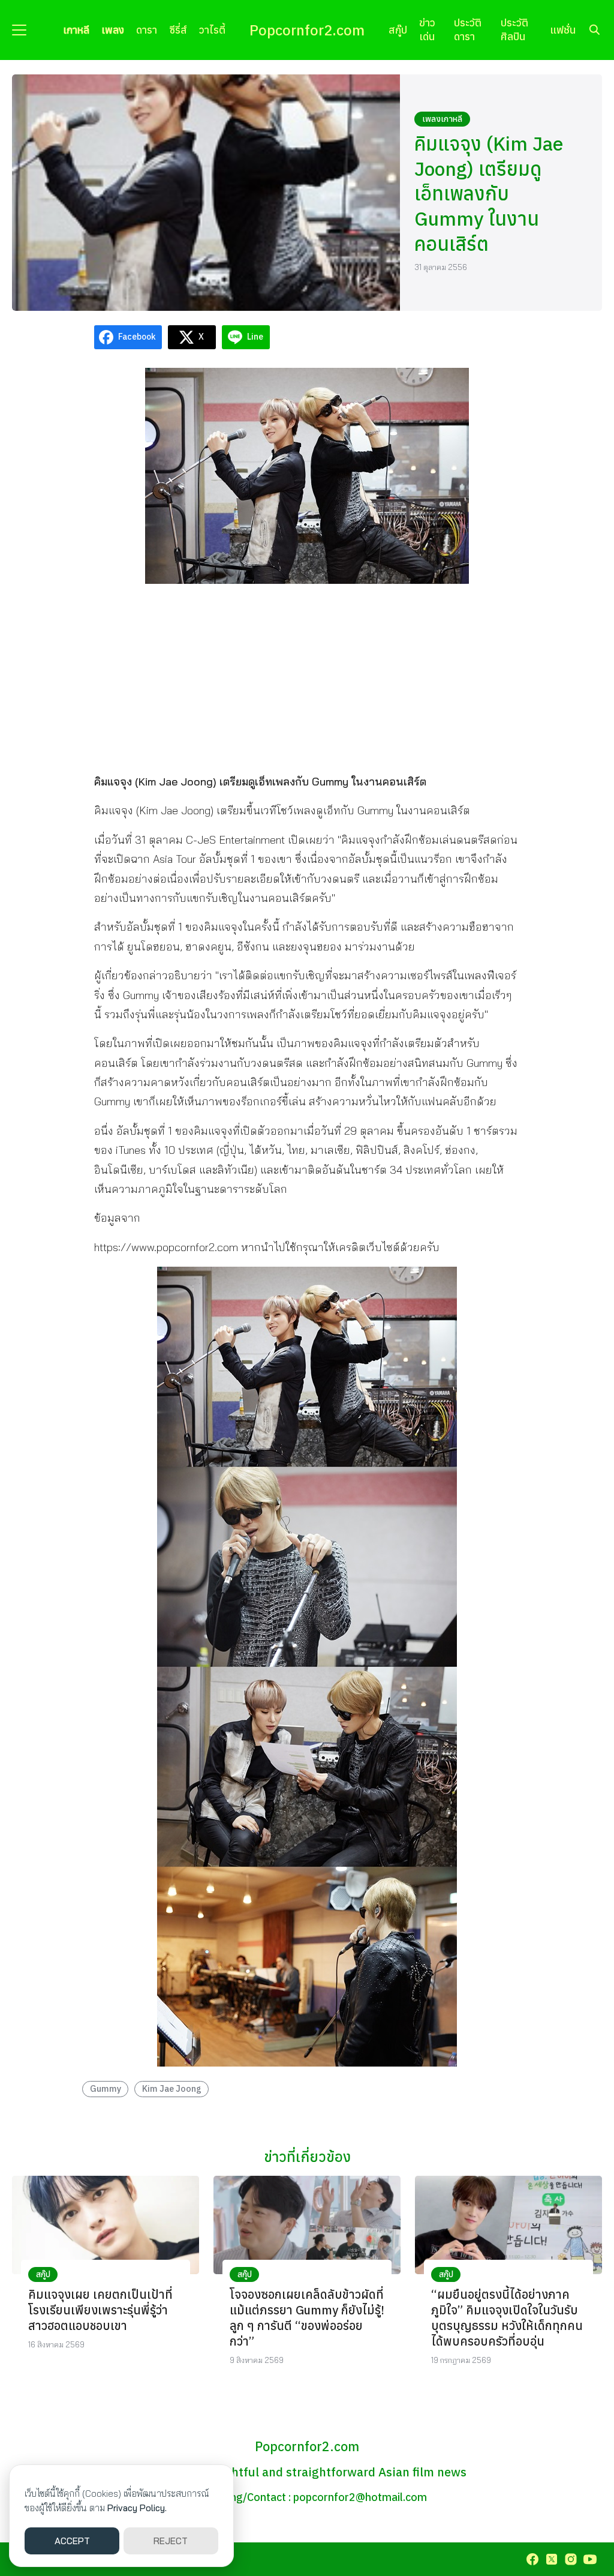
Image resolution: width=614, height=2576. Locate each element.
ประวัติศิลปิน (514, 29)
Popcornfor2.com (307, 30)
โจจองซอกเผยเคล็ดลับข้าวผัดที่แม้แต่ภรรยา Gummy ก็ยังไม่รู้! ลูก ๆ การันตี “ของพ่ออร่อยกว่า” (307, 2318)
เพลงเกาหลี (442, 119)
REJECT (171, 2541)
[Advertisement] (307, 677)
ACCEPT (72, 2541)
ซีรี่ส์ (178, 30)
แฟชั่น (563, 30)
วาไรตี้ (212, 30)
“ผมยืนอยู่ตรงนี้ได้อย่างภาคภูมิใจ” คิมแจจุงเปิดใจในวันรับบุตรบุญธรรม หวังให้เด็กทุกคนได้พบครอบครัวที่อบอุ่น (507, 2318)
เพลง (113, 30)
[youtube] (590, 2559)
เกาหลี (76, 30)
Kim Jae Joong (172, 2088)
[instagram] (571, 2559)
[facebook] (532, 2559)
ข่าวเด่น (427, 29)
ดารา (147, 30)
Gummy (106, 2088)
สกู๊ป (398, 30)
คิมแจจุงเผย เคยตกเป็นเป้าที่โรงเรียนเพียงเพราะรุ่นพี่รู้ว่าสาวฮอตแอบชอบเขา (100, 2310)
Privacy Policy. (137, 2508)
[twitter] (552, 2559)
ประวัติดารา (468, 29)
